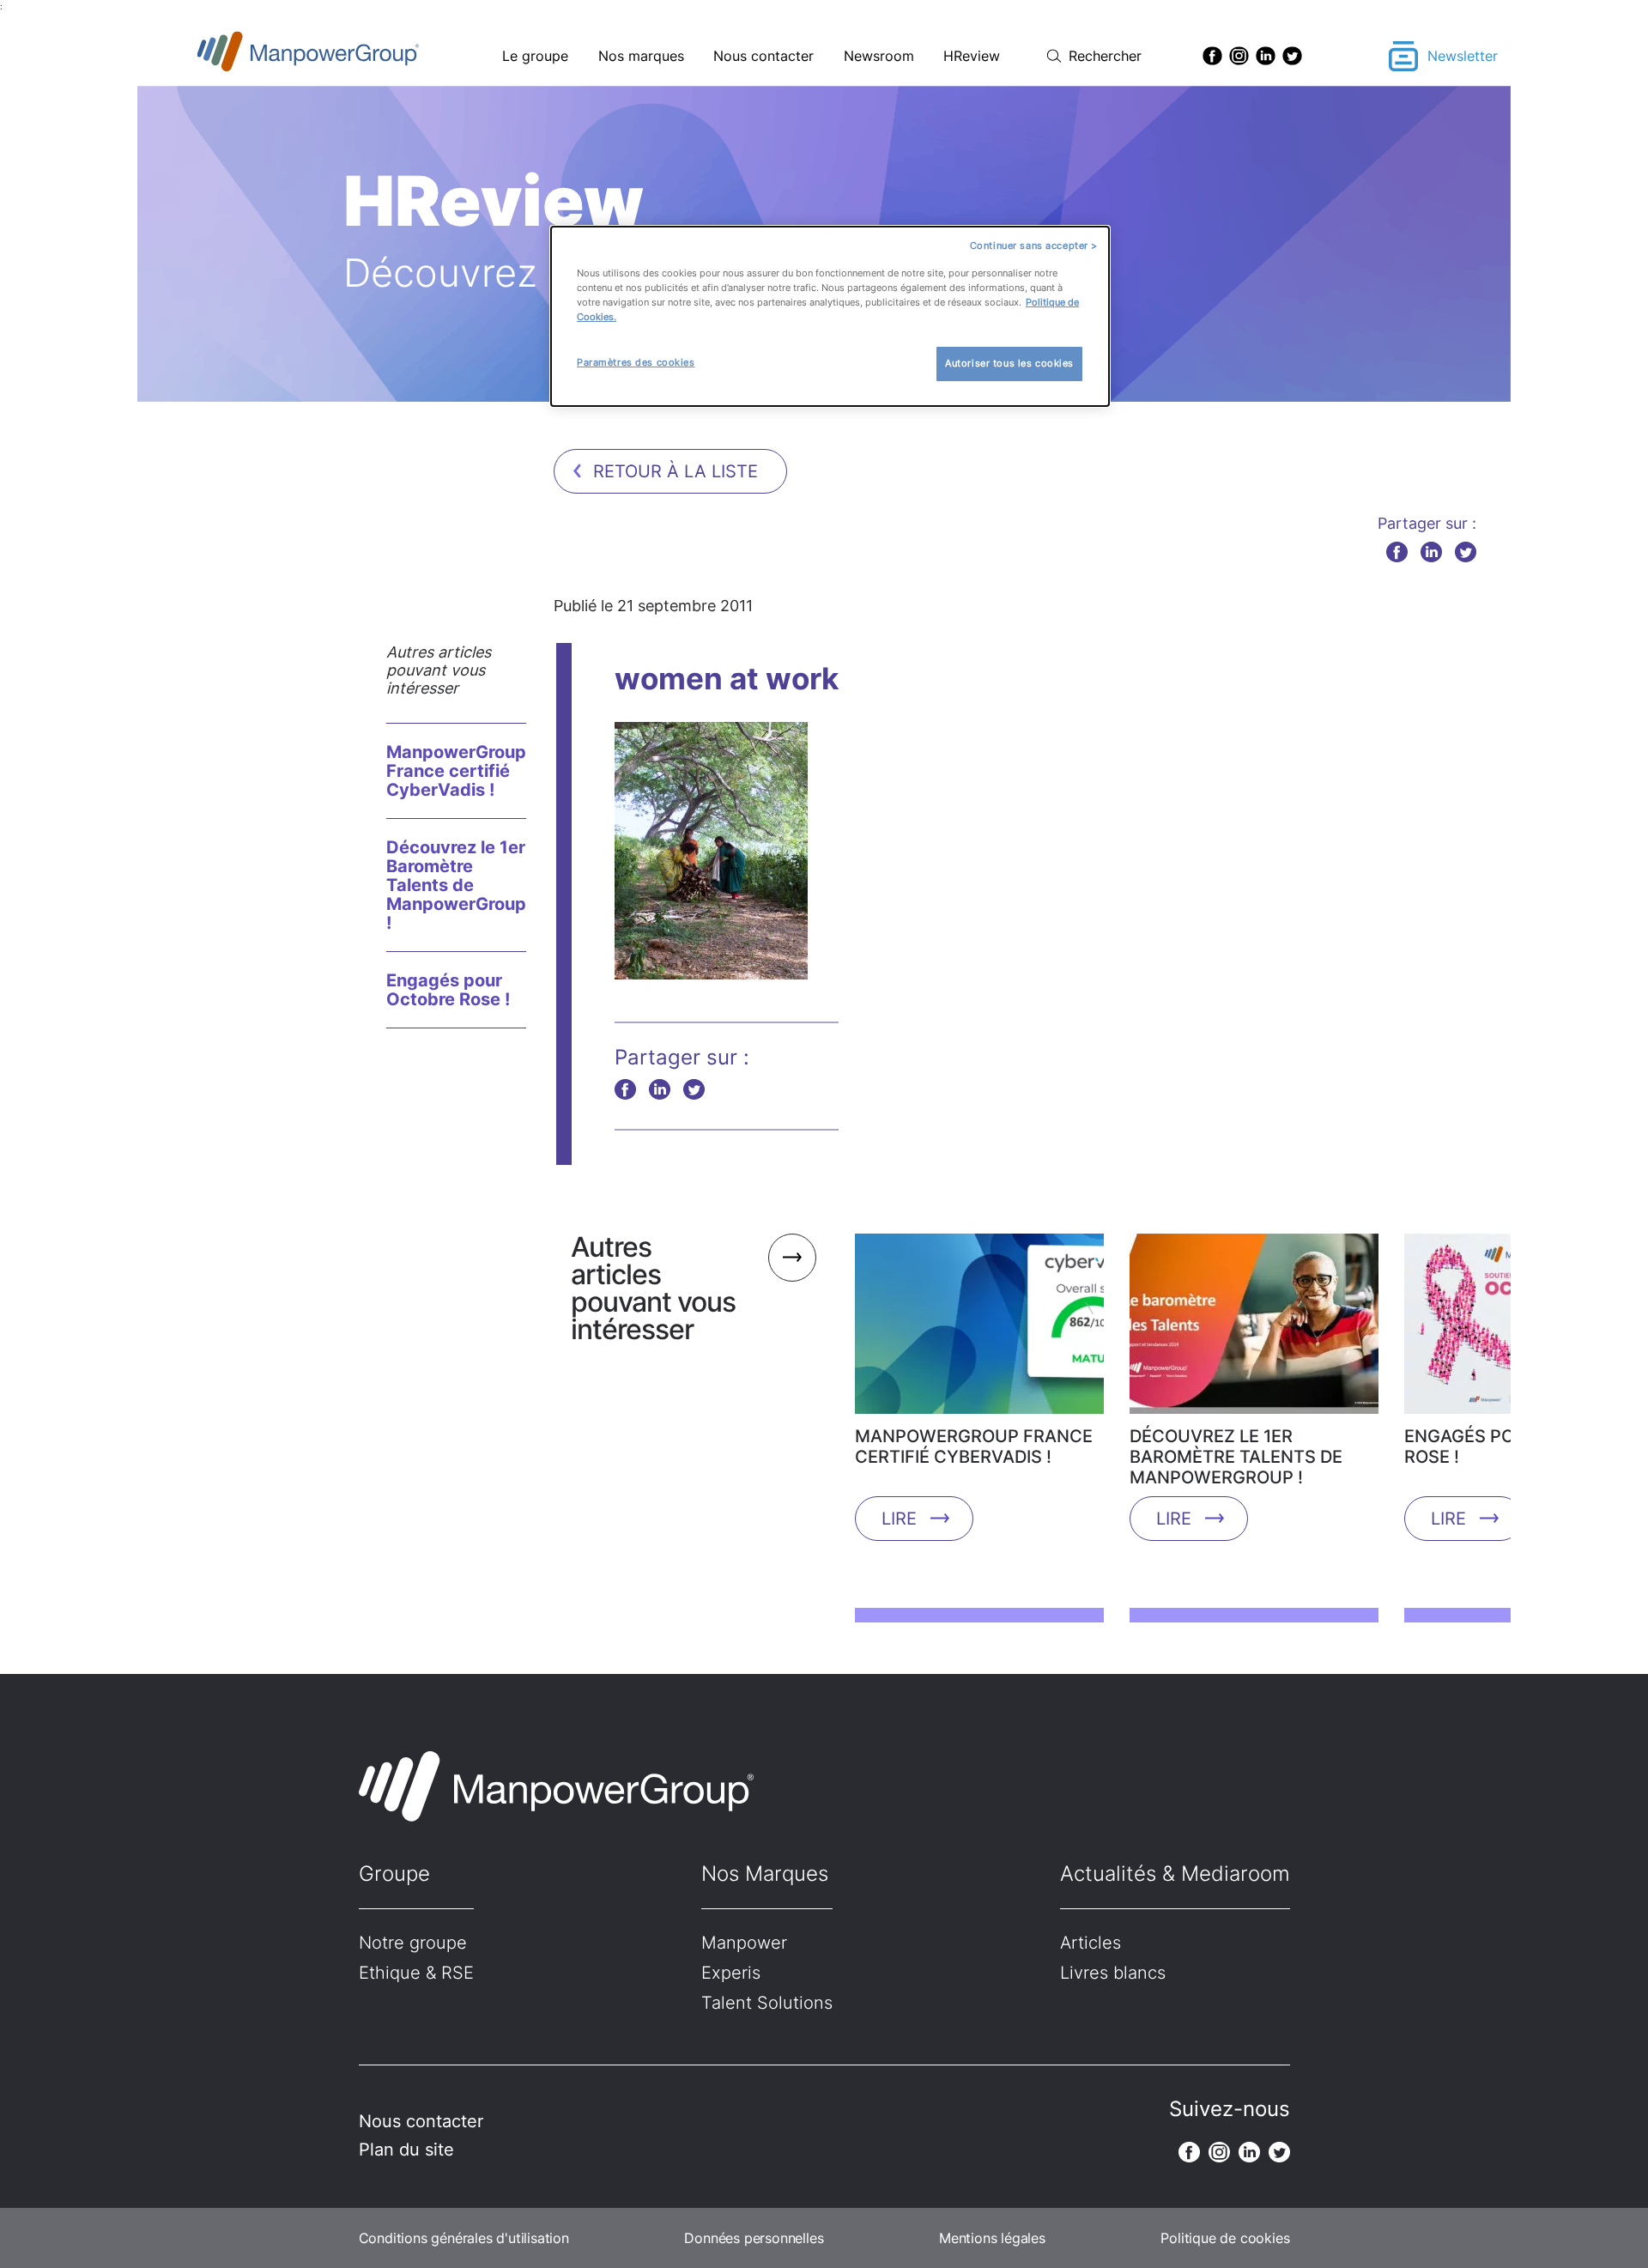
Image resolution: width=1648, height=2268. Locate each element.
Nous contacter (763, 56)
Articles (1091, 1943)
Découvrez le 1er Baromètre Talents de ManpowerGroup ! (456, 885)
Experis (731, 1973)
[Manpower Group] (348, 56)
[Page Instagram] (1239, 56)
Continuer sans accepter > (1034, 246)
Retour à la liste (676, 471)
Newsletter (1463, 56)
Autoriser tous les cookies (1009, 363)
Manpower (744, 1943)
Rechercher (1105, 56)
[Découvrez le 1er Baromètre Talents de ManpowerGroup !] (1254, 1330)
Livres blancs (1113, 1973)
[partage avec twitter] (1466, 552)
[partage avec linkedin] (1431, 552)
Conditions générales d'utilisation (464, 2238)
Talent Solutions (767, 2003)
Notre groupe (413, 1943)
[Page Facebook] (1212, 56)
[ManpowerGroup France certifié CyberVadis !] (979, 1330)
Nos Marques (765, 1874)
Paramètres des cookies (636, 362)
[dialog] (830, 316)
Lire (899, 1519)
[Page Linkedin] (1266, 56)
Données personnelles (754, 2238)
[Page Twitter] (1292, 56)
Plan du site (406, 2150)
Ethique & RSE (416, 1973)
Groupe (394, 1874)
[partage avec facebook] (1397, 552)
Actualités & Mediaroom (1175, 1874)
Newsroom (879, 56)
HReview (972, 56)
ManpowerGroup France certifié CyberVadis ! (456, 771)
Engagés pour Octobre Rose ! (448, 990)
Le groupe (535, 56)
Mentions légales (992, 2238)
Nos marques (641, 56)
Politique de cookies (1225, 2238)
